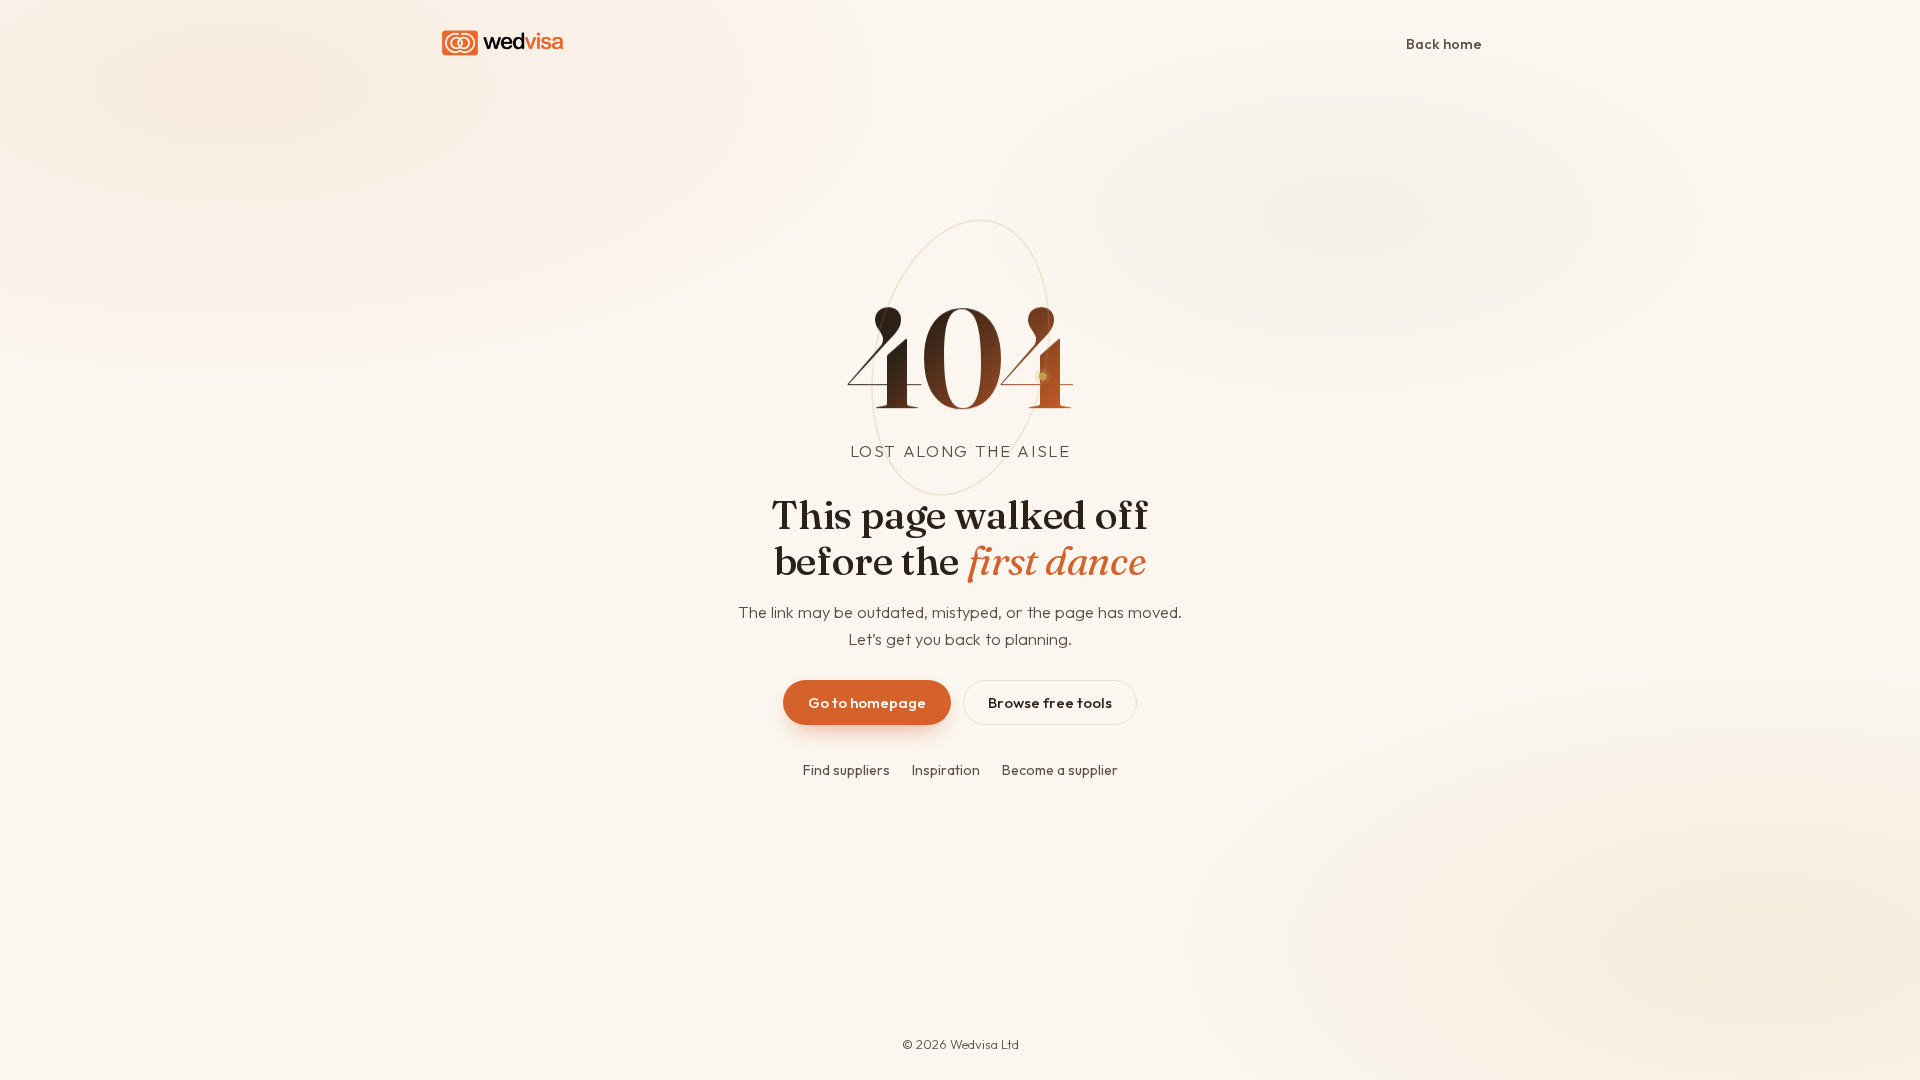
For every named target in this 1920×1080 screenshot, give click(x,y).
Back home (1444, 43)
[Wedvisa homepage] (503, 43)
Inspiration (946, 770)
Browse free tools (1050, 702)
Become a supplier (1060, 770)
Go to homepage (867, 702)
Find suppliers (846, 770)
